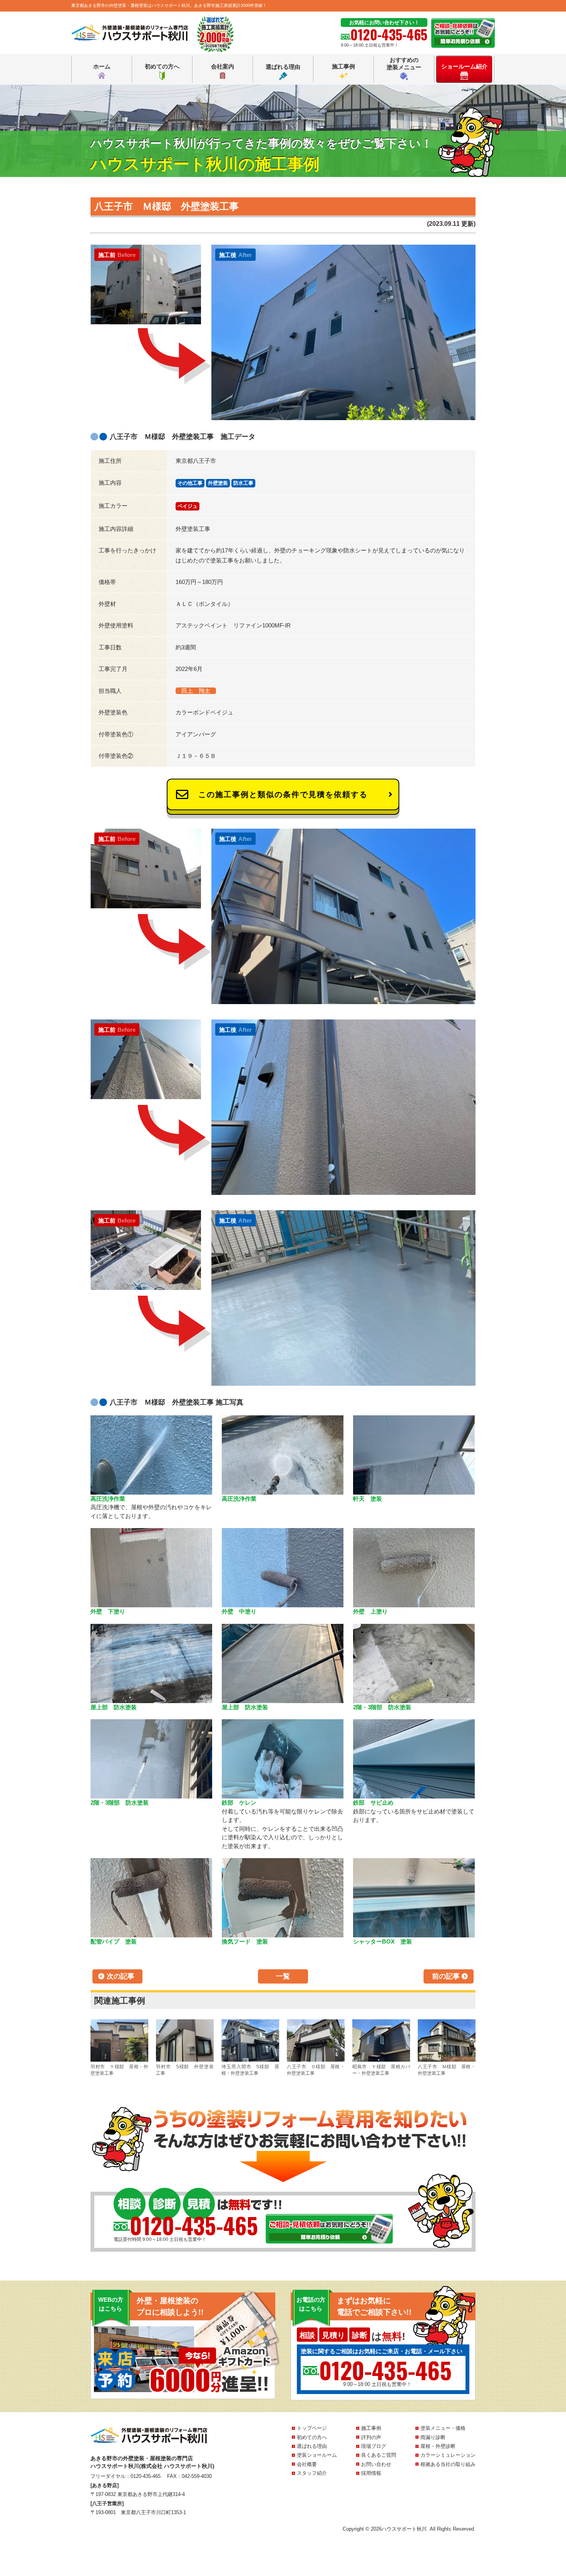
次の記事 (121, 1976)
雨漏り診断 (433, 2437)
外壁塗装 (218, 483)
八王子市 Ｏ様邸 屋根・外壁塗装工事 (316, 2070)
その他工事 (190, 483)
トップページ (312, 2428)
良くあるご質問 (379, 2455)
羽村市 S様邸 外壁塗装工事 (185, 2070)
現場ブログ (374, 2446)
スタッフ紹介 (312, 2473)
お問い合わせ (376, 2464)
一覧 (283, 1976)
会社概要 (307, 2464)
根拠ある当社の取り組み (448, 2464)
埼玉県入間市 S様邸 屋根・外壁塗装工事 (250, 2070)
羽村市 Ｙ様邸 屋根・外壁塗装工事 (119, 2070)
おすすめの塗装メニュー (404, 64)
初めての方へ (162, 66)
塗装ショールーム (317, 2455)
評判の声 (371, 2437)
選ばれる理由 (283, 67)
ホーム (102, 66)
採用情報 (371, 2473)
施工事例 (343, 66)
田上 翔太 (196, 691)
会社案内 (223, 66)
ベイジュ (188, 506)
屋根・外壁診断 (438, 2446)
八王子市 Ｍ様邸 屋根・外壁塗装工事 (447, 2070)
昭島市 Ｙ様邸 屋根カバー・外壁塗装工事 (381, 2070)
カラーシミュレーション (448, 2455)
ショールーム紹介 (464, 66)
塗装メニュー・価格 (443, 2428)
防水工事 (243, 483)
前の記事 (446, 1976)
